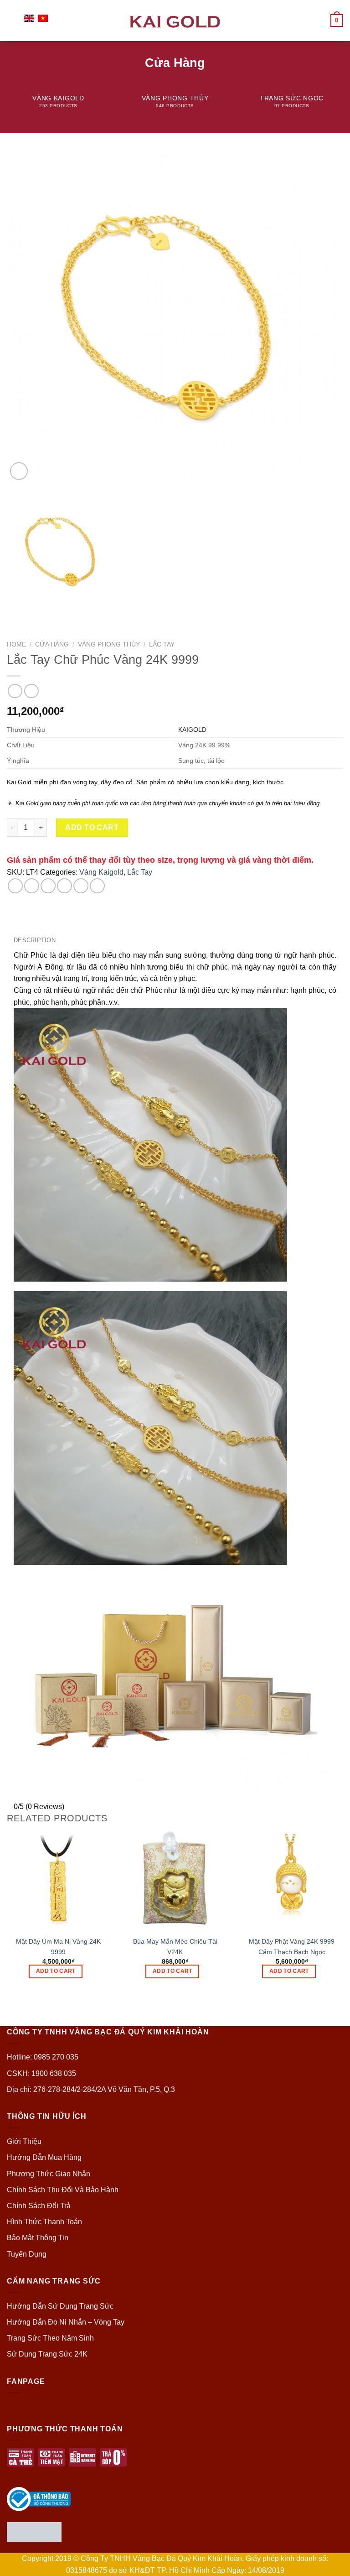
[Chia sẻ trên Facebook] (32, 886)
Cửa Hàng (52, 644)
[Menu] (12, 20)
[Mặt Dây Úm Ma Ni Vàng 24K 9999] (58, 1879)
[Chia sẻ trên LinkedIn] (97, 886)
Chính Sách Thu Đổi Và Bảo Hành (63, 2190)
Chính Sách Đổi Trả (39, 2206)
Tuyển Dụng (27, 2254)
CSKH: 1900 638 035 (41, 2073)
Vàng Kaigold (101, 872)
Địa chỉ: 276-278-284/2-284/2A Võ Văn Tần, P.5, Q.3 (91, 2089)
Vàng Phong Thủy (109, 644)
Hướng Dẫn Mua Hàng (44, 2157)
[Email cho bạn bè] (64, 886)
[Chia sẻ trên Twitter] (48, 886)
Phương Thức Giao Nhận (49, 2174)
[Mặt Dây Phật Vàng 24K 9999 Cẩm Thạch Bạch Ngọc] (292, 1879)
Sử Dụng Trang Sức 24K (47, 2354)
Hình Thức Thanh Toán (44, 2222)
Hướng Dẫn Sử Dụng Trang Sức (60, 2306)
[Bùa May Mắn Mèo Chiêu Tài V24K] (175, 1879)
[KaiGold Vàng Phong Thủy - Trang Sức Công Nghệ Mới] (175, 20)
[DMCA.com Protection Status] (34, 2532)
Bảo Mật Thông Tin (38, 2238)
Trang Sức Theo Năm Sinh (50, 2338)
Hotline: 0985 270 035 (43, 2057)
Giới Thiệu (24, 2141)
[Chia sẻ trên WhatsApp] (15, 886)
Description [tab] (35, 940)
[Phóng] (19, 471)
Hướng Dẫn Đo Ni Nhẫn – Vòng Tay (66, 2322)
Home (16, 644)
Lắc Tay (162, 644)
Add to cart (92, 827)
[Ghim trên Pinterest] (81, 886)
